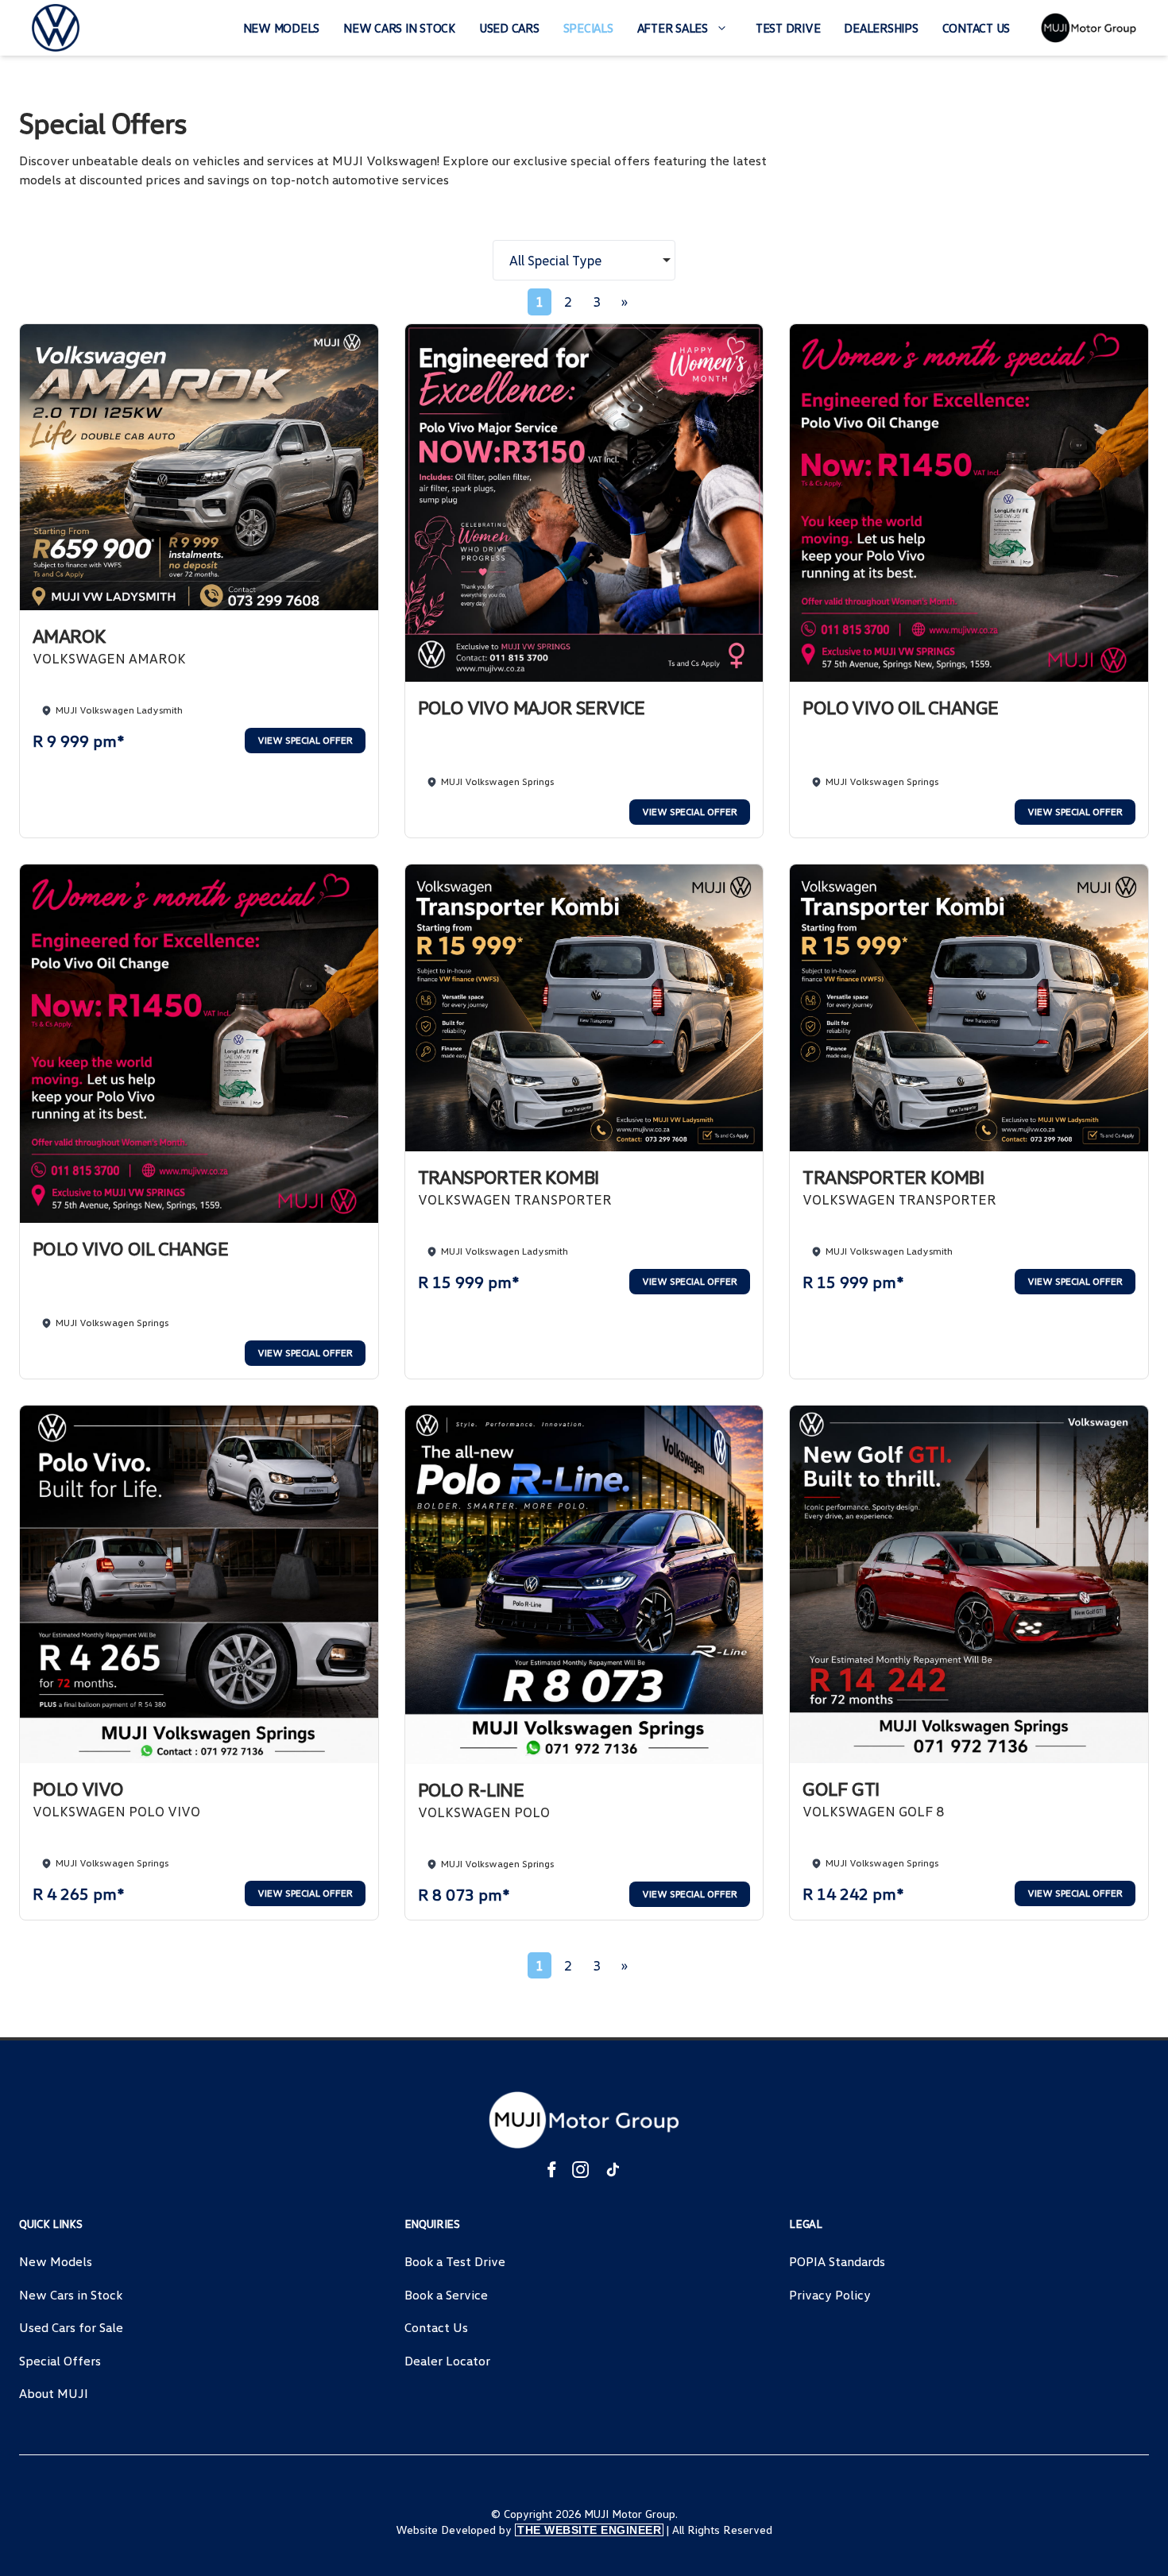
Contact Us (977, 28)
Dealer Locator (447, 2361)
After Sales (673, 28)
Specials (588, 28)
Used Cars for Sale (71, 2327)
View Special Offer (305, 740)
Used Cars (509, 28)
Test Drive (788, 28)
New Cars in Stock (399, 28)
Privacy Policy (830, 2295)
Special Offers (60, 2361)
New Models (282, 28)
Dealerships (881, 28)
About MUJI (54, 2393)
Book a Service (446, 2295)
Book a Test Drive (455, 2261)
